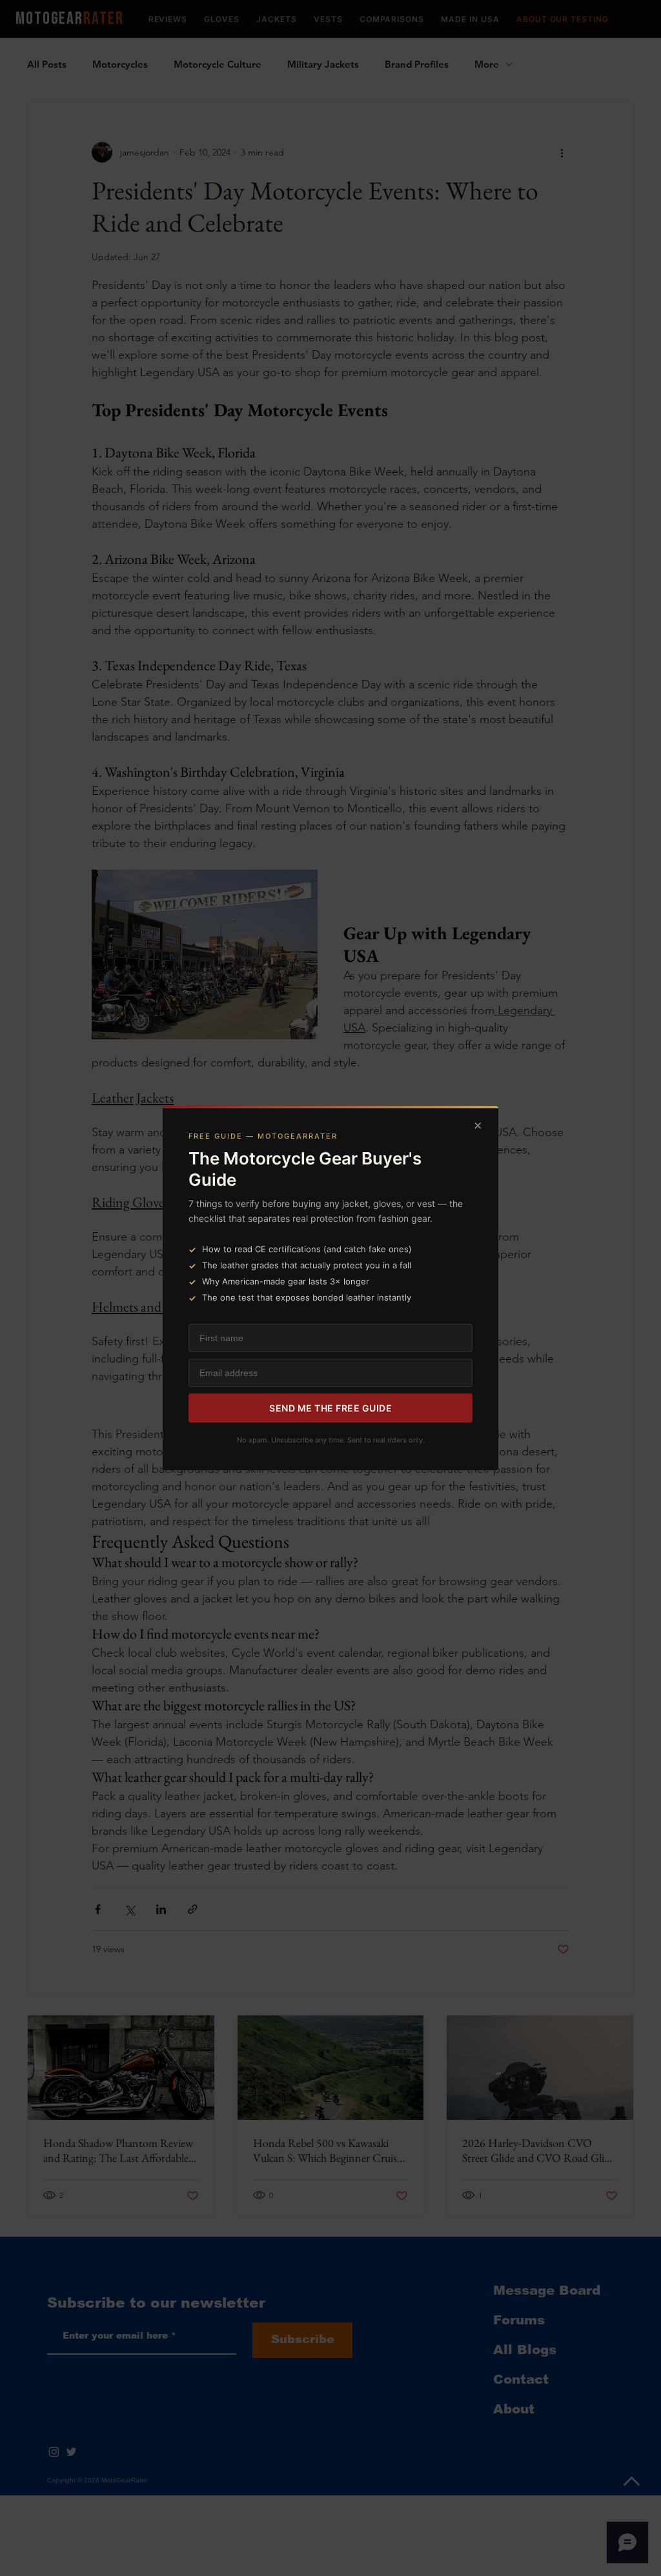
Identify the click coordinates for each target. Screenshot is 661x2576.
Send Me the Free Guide (330, 1408)
